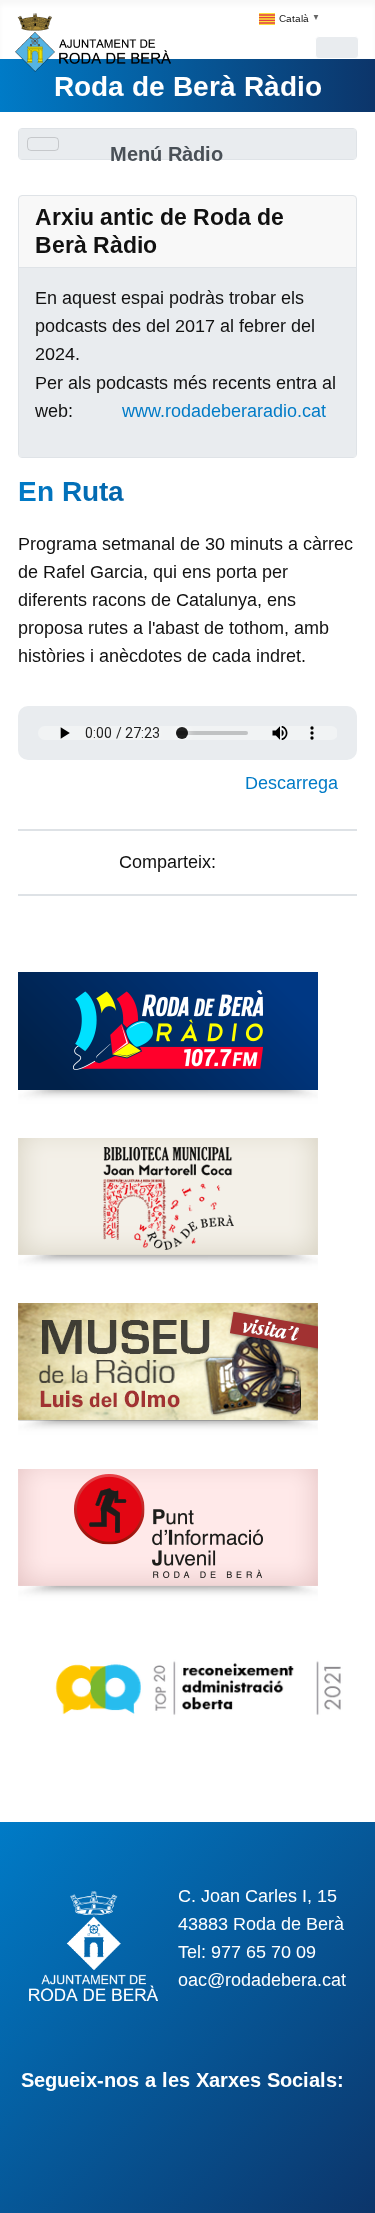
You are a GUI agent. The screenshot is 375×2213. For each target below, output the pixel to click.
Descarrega (294, 783)
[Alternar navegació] (337, 47)
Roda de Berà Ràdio (188, 86)
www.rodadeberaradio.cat (224, 411)
